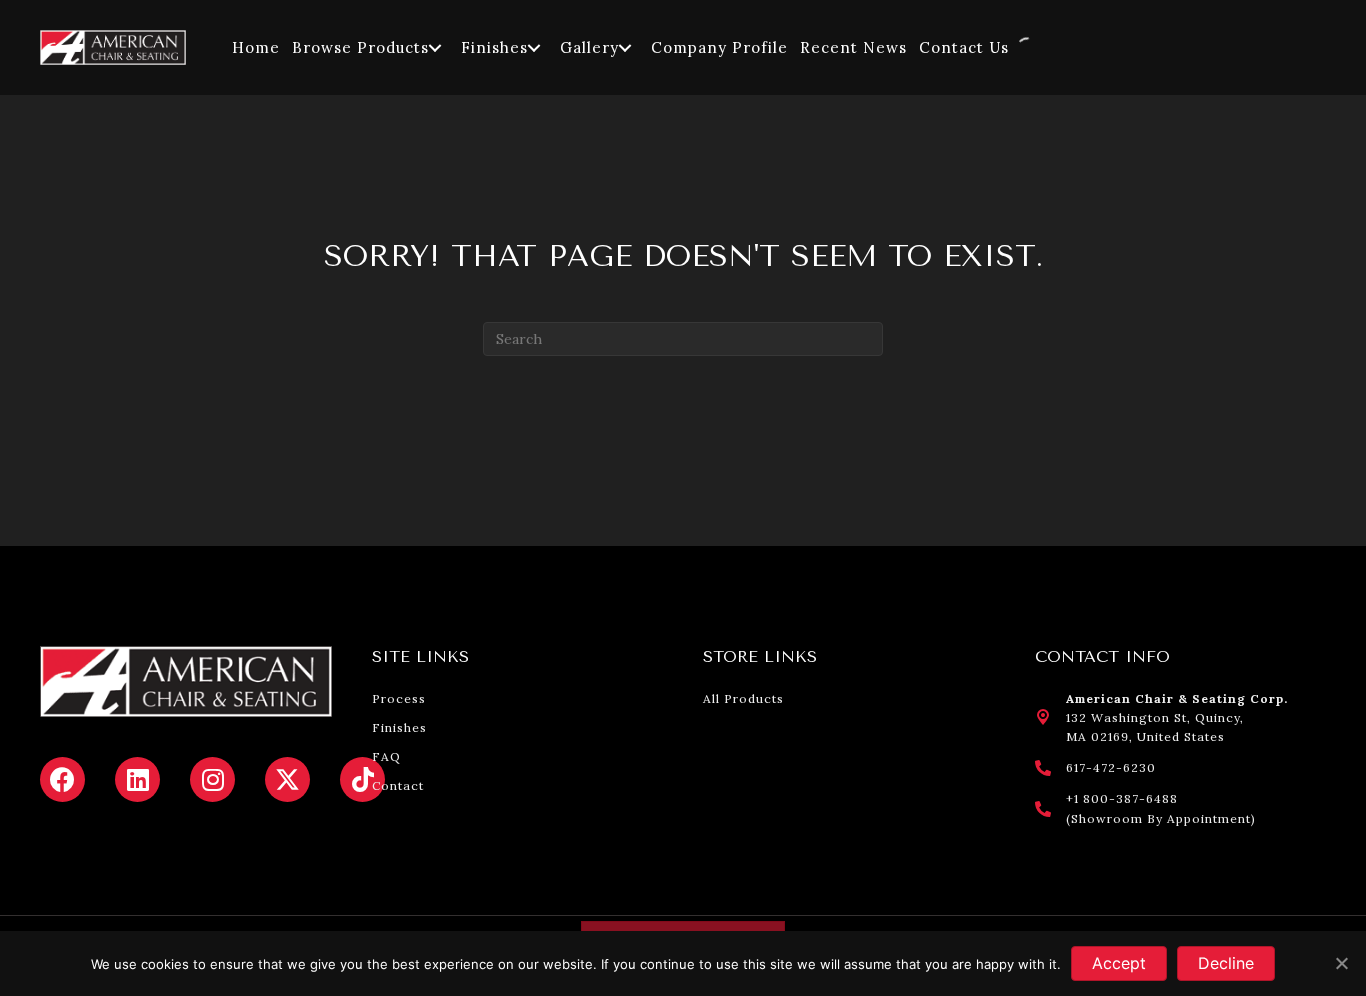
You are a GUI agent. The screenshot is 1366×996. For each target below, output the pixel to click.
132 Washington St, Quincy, (1155, 717)
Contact (398, 785)
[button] (435, 47)
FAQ (386, 756)
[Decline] (1341, 963)
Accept (1119, 963)
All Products (743, 698)
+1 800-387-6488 (1122, 798)
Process (399, 698)
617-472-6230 (1111, 767)
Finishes (399, 727)
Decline (1226, 963)
